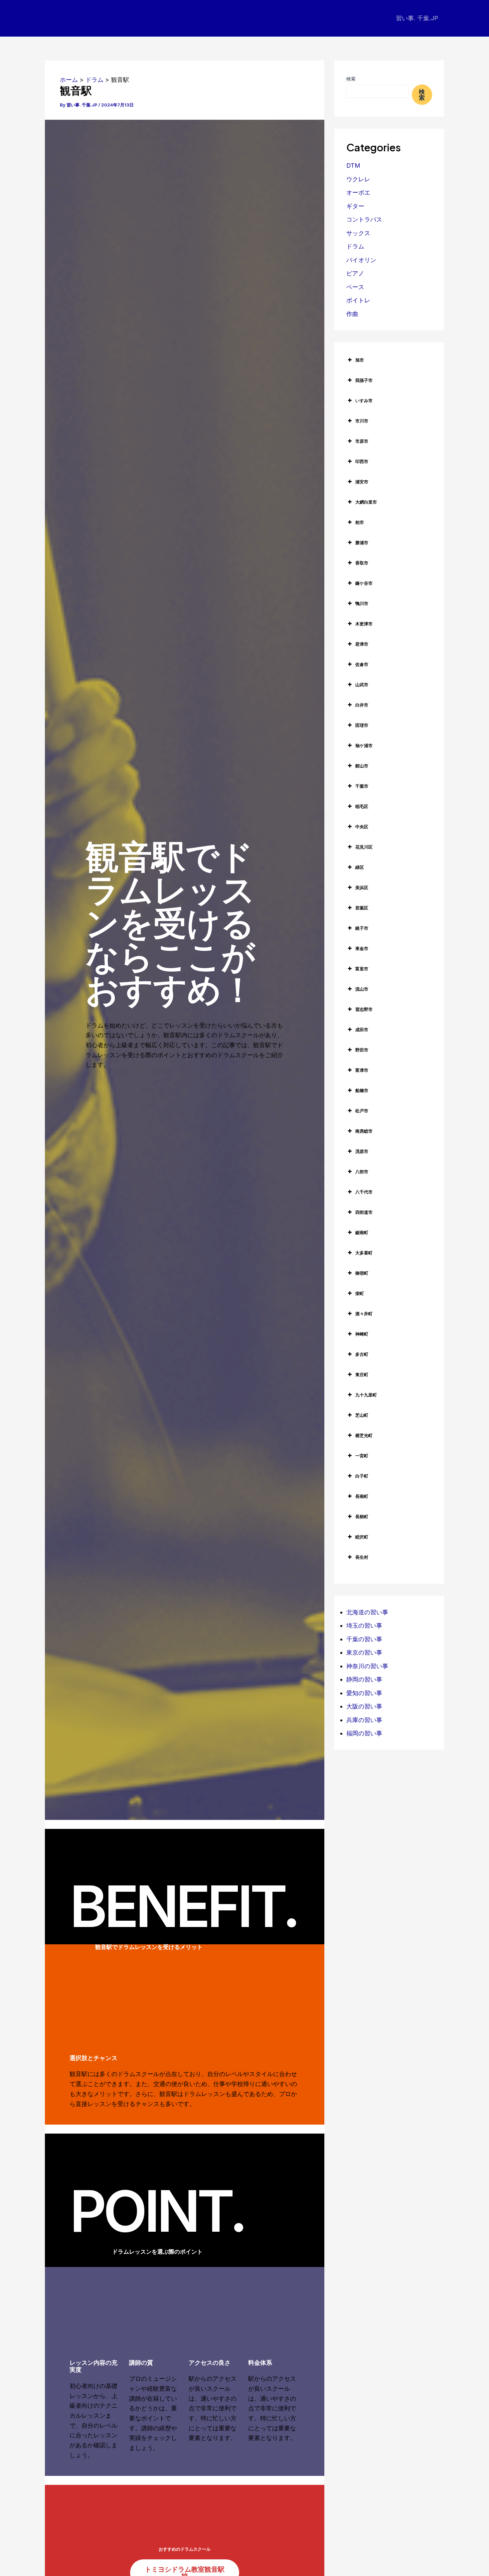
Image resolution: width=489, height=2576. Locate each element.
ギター (355, 206)
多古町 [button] (362, 1354)
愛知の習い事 (364, 1693)
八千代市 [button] (364, 1192)
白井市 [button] (362, 705)
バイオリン (361, 260)
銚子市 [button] (362, 928)
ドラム (355, 246)
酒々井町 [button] (364, 1314)
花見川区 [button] (364, 847)
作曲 (352, 314)
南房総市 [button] (364, 1131)
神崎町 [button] (362, 1334)
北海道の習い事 (367, 1612)
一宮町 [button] (362, 1456)
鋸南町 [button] (362, 1232)
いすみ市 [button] (364, 401)
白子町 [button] (362, 1476)
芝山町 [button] (362, 1415)
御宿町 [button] (362, 1273)
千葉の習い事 (364, 1639)
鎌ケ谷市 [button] (364, 583)
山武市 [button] (362, 685)
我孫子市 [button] (364, 380)
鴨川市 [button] (362, 603)
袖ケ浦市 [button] (364, 745)
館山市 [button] (362, 766)
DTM (353, 165)
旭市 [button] (360, 360)
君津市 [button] (362, 644)
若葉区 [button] (362, 908)
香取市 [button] (362, 563)
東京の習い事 (364, 1652)
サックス (358, 233)
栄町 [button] (360, 1293)
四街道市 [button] (364, 1212)
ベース (355, 287)
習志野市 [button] (364, 1009)
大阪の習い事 (364, 1706)
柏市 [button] (360, 522)
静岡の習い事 (364, 1679)
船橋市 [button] (362, 1090)
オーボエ (358, 192)
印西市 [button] (362, 461)
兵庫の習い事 (364, 1720)
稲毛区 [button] (362, 806)
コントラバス (364, 219)
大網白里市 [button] (366, 502)
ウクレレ (358, 179)
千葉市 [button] (362, 786)
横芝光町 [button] (364, 1435)
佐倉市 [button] (362, 664)
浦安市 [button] (362, 482)
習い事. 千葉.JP (417, 18)
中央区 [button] (362, 827)
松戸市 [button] (362, 1111)
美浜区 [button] (362, 887)
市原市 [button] (362, 441)
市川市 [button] (362, 421)
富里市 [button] (362, 969)
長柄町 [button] (362, 1517)
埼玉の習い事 (364, 1625)
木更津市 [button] (364, 624)
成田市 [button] (362, 1030)
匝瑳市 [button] (362, 725)
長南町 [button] (362, 1496)
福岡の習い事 (364, 1733)
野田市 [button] (362, 1050)
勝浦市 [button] (362, 543)
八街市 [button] (362, 1172)
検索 (351, 79)
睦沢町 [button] (362, 1537)
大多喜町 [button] (364, 1253)
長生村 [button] (362, 1557)
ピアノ (355, 273)
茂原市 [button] (362, 1151)
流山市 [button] (362, 989)
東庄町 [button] (362, 1374)
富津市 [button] (362, 1070)
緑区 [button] (360, 867)
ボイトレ (358, 300)
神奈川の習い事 (367, 1666)
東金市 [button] (362, 948)
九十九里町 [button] (366, 1395)
